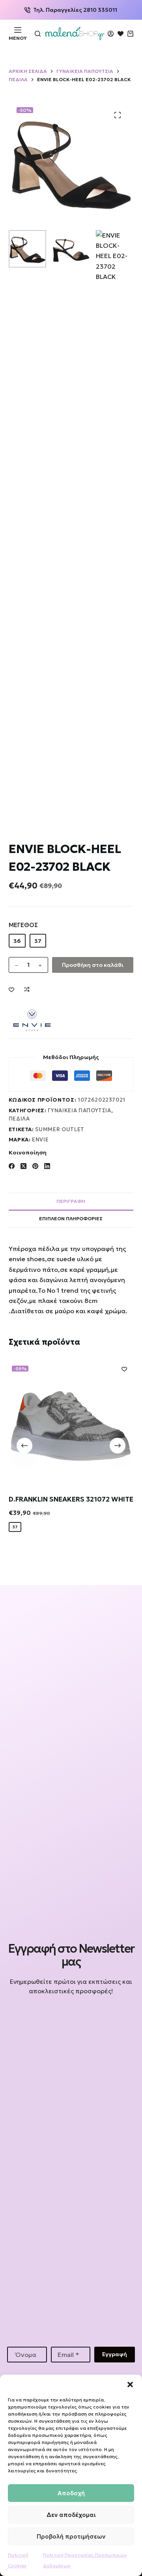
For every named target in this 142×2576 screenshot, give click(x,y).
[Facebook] (12, 1166)
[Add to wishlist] (11, 989)
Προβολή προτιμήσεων (71, 2536)
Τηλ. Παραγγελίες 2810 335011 (75, 10)
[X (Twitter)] (23, 1166)
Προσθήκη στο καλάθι (93, 965)
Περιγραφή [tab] (71, 1201)
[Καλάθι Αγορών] (130, 34)
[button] (130, 2385)
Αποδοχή (71, 2493)
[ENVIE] (32, 1020)
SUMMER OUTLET (60, 1129)
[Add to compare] (27, 989)
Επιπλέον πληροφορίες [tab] (71, 1218)
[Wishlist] (121, 34)
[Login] (111, 34)
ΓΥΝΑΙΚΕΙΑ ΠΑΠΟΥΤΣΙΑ (79, 1111)
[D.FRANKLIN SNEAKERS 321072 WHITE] (71, 1422)
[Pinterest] (35, 1166)
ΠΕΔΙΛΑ (19, 1119)
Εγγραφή (115, 2354)
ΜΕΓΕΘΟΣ (23, 925)
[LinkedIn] (47, 1166)
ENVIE (40, 1140)
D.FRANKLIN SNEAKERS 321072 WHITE (71, 1499)
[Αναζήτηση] (38, 34)
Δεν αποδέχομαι (71, 2515)
